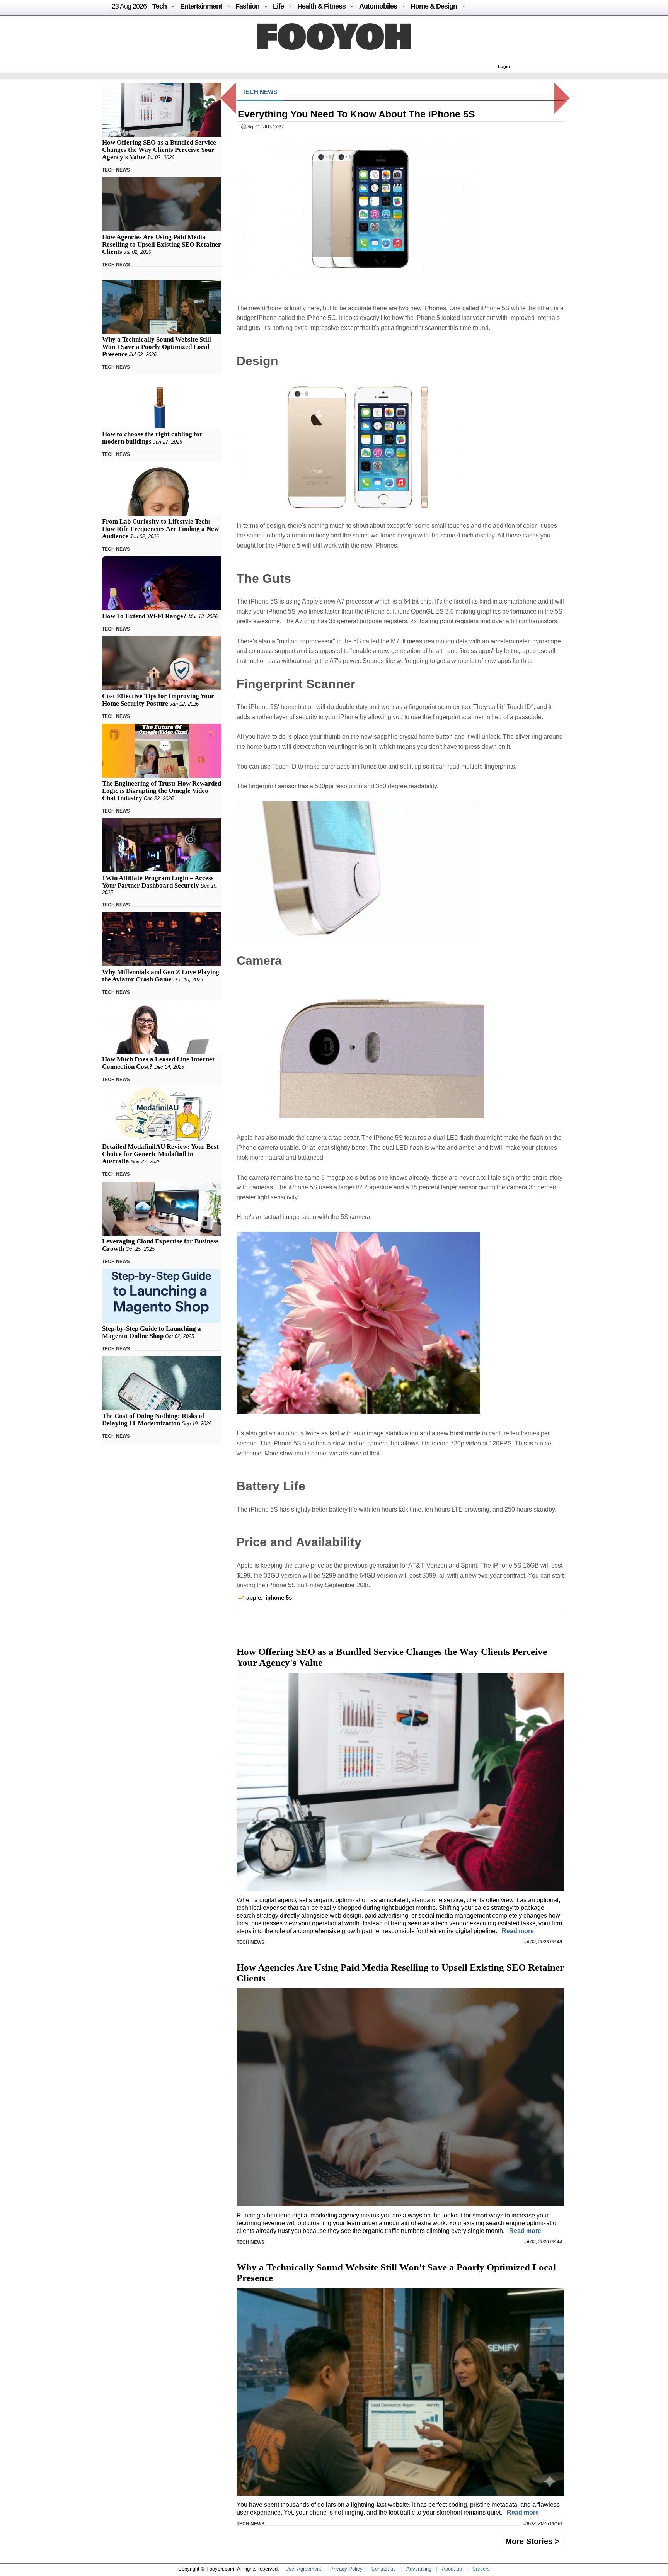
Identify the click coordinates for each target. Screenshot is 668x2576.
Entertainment (201, 6)
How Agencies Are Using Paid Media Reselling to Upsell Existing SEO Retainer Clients (162, 244)
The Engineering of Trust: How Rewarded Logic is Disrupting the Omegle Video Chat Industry (162, 791)
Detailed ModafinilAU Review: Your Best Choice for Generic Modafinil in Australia (160, 1154)
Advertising (419, 2569)
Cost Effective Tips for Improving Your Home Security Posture (158, 700)
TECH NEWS (116, 170)
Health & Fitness (321, 6)
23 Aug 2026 (129, 6)
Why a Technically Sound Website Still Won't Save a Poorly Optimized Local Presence (157, 347)
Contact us (384, 2569)
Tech (159, 6)
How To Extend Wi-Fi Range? (144, 616)
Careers (481, 2569)
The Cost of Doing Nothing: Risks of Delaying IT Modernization (153, 1420)
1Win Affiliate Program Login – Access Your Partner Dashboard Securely (158, 882)
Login (504, 66)
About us (452, 2569)
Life (278, 6)
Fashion (247, 6)
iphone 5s (279, 1597)
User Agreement (303, 2569)
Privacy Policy (346, 2569)
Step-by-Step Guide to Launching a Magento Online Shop (152, 1332)
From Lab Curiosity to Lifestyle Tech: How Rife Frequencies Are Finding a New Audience (160, 529)
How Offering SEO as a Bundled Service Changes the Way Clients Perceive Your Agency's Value (159, 150)
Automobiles (378, 6)
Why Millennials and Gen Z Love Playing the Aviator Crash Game (161, 976)
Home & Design (434, 6)
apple (254, 1597)
